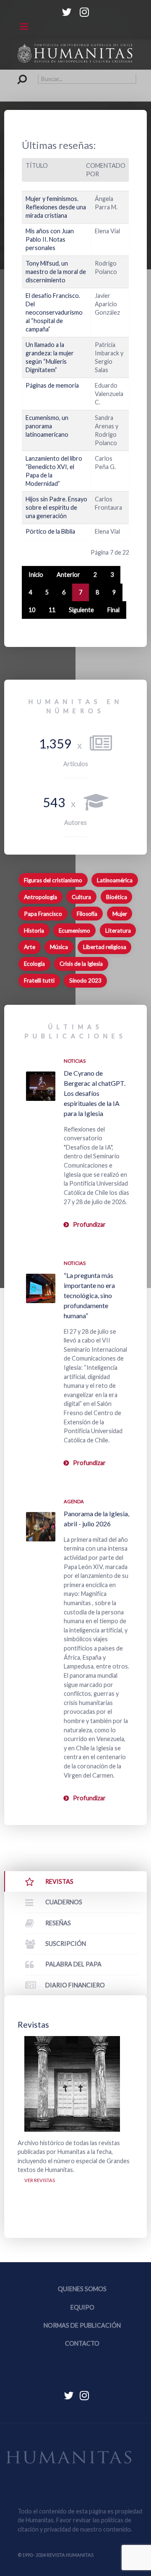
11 (52, 610)
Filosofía (87, 914)
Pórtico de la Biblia (50, 531)
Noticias (75, 1061)
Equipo (82, 2307)
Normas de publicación (82, 2325)
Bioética (117, 897)
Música (59, 947)
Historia (34, 931)
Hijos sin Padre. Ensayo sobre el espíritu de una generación (56, 507)
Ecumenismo (74, 931)
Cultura (81, 897)
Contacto (82, 2343)
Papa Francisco (43, 914)
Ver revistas (40, 2180)
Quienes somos (82, 2289)
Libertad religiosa (105, 947)
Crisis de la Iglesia (81, 964)
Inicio (36, 575)
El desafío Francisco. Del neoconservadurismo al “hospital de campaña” (54, 312)
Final (113, 610)
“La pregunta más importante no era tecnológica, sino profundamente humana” (89, 1295)
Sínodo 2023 (85, 980)
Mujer (120, 914)
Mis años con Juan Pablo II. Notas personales (50, 239)
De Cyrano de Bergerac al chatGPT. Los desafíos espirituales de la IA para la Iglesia (95, 1093)
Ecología (34, 964)
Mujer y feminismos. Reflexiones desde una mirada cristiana (56, 207)
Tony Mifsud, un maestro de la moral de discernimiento (56, 272)
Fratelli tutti (39, 980)
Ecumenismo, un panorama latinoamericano (47, 426)
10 (32, 610)
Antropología (40, 897)
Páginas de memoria (52, 385)
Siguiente (81, 610)
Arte (30, 947)
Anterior (68, 575)
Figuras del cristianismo (53, 880)
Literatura (118, 931)
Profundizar (89, 1224)
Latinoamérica (115, 880)
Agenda (74, 1501)
